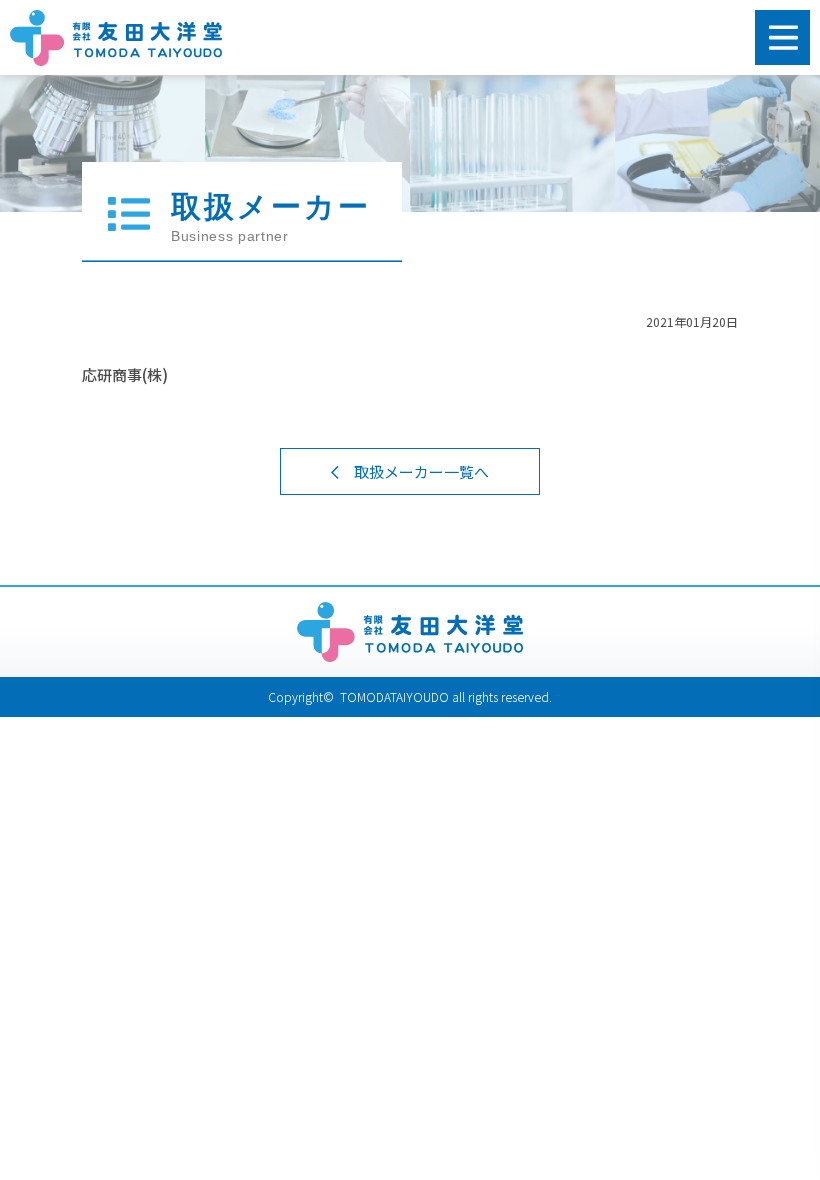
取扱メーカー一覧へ (421, 471)
